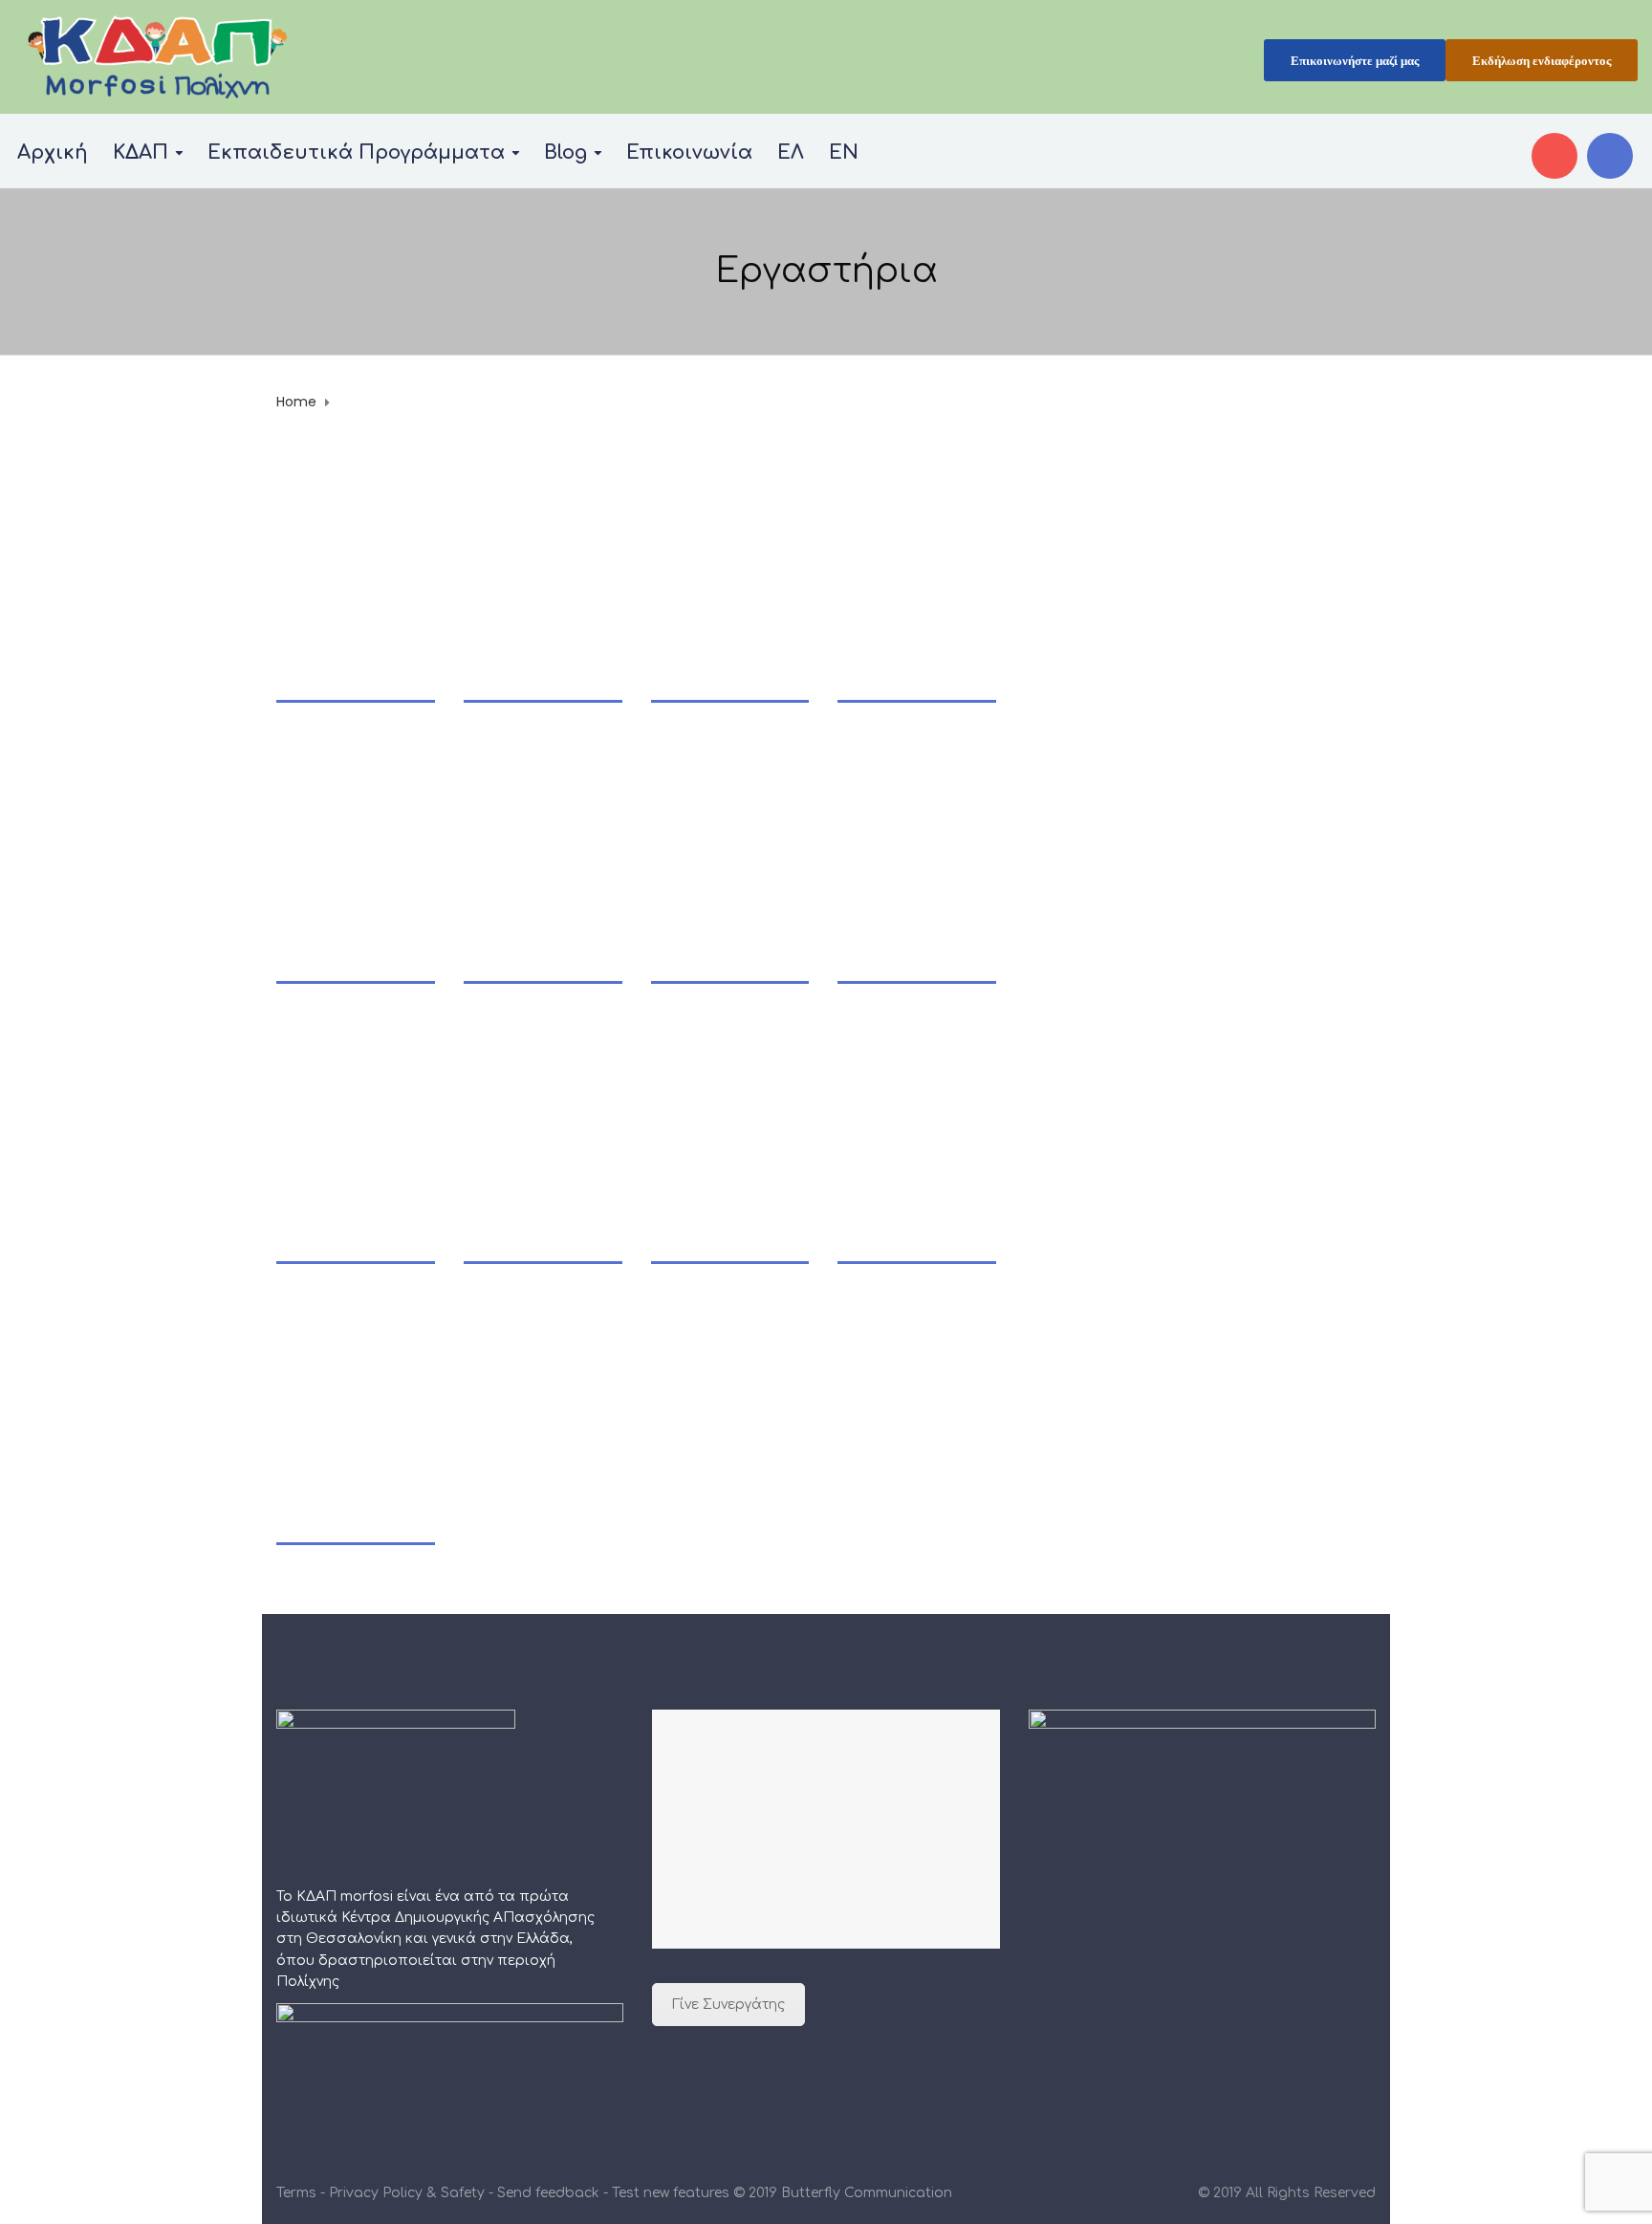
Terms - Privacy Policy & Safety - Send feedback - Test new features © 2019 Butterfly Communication (614, 2193)
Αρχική (53, 153)
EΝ (844, 153)
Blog (565, 153)
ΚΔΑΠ (141, 153)
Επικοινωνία (689, 153)
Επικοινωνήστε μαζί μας (1355, 61)
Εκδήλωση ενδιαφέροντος (1542, 61)
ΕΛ (791, 153)
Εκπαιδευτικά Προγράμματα (356, 153)
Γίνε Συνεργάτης (728, 2005)
